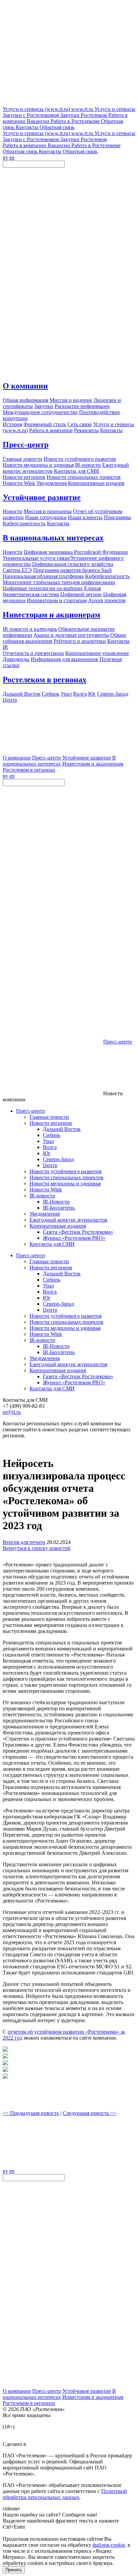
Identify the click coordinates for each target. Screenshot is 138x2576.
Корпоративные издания (58, 1226)
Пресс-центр (26, 445)
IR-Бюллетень (59, 1208)
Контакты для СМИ (52, 1244)
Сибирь (52, 1135)
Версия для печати (24, 1542)
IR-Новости (56, 1202)
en (12, 157)
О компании (25, 386)
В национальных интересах (53, 538)
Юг (47, 1153)
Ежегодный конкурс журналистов (68, 1220)
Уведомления (45, 1214)
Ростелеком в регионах (45, 680)
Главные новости (49, 1117)
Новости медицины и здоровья (65, 1183)
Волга (50, 1147)
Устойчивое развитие (42, 497)
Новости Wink (46, 1190)
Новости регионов (51, 1123)
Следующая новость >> (89, 2113)
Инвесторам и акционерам (51, 615)
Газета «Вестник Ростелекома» (78, 1232)
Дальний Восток (62, 1129)
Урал (48, 1141)
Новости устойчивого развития (65, 1171)
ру (5, 157)
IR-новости (42, 1196)
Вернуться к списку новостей (37, 1548)
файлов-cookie (109, 2545)
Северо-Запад (58, 1159)
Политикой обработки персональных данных (65, 2494)
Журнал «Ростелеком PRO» (74, 1238)
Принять (14, 2570)
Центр (50, 1165)
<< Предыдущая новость (31, 2113)
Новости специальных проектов (66, 1177)
